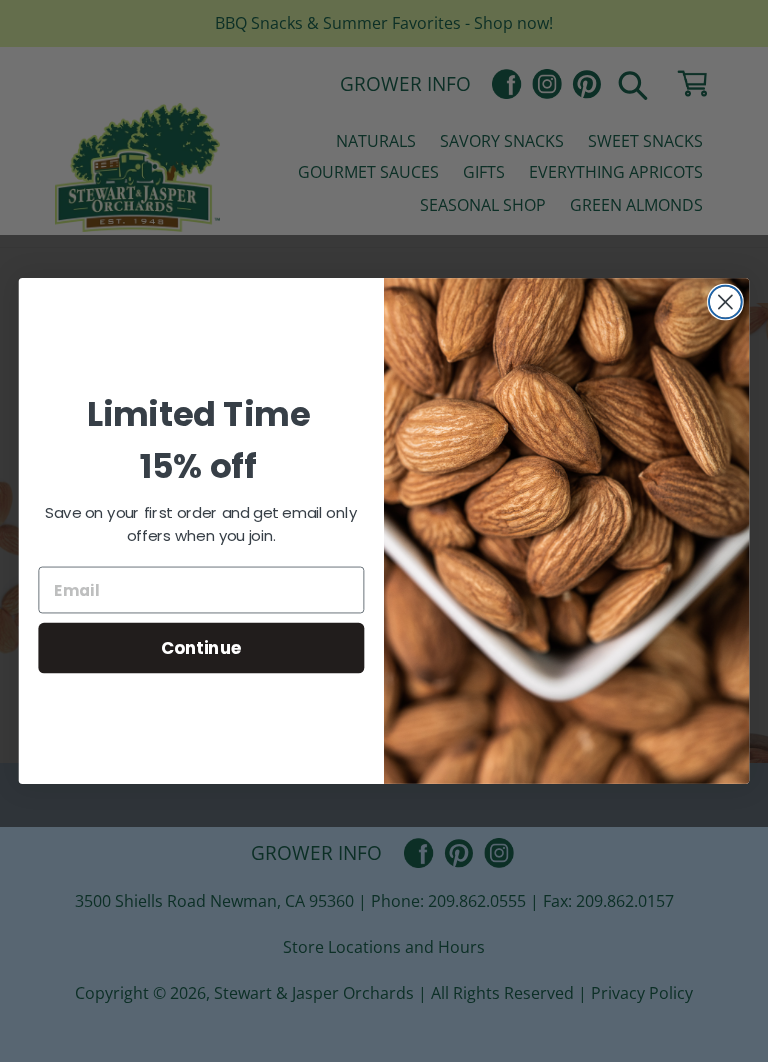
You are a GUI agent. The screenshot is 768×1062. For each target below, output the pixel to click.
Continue (201, 647)
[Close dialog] (725, 302)
